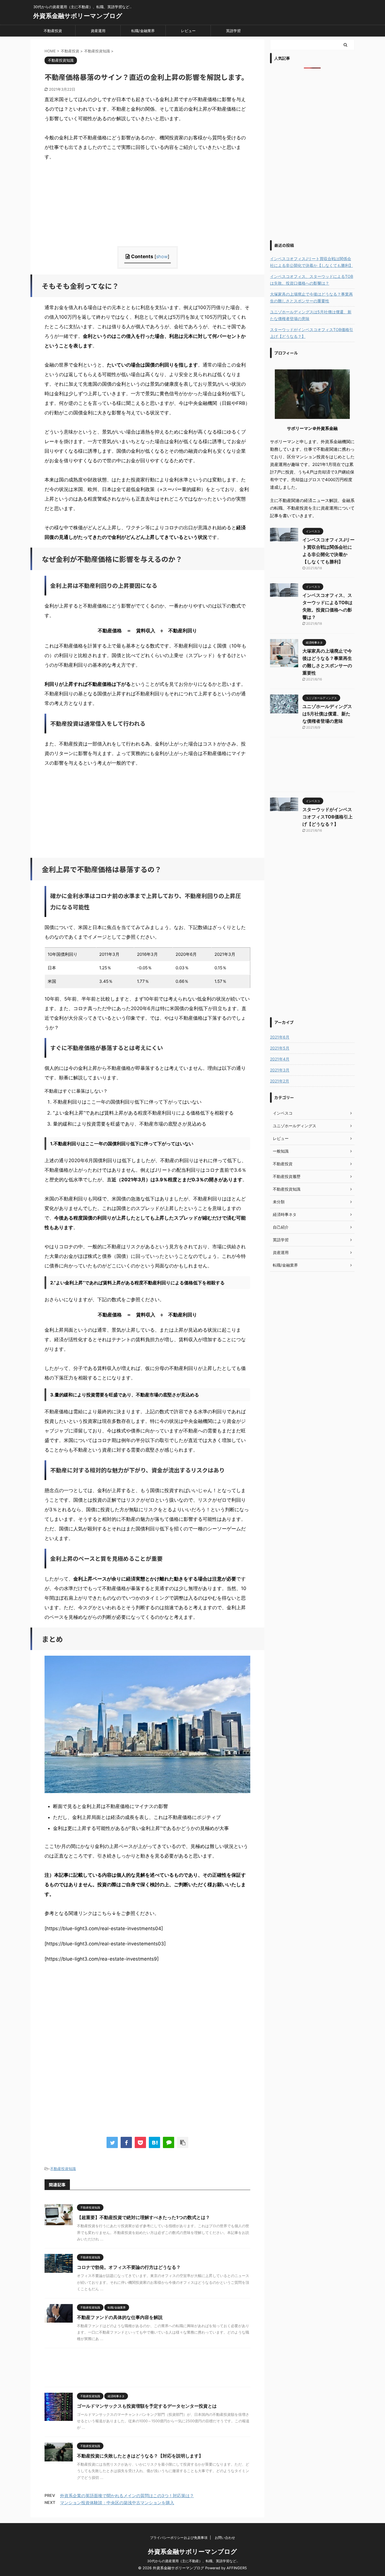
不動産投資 (53, 31)
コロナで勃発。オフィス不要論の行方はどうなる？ (129, 2267)
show (162, 256)
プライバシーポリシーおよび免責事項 (179, 2538)
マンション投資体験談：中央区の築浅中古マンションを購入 (117, 2503)
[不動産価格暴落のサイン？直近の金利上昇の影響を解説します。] (154, 2142)
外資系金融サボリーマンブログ (78, 16)
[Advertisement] (147, 207)
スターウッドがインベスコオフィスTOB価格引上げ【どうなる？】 (312, 333)
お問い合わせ (225, 2538)
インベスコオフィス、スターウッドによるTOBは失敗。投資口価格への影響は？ (312, 280)
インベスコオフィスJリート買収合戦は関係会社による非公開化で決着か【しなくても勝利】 (311, 262)
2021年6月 (280, 1037)
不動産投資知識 (63, 2169)
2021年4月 (280, 1059)
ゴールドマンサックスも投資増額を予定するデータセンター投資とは (147, 2406)
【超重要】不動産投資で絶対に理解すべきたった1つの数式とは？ (143, 2217)
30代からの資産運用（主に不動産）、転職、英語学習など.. (193, 2561)
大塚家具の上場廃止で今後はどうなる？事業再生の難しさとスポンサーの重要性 (311, 297)
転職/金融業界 (143, 31)
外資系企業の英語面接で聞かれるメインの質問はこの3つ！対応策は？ (127, 2496)
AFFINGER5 (237, 2568)
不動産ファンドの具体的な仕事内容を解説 (120, 2317)
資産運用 (98, 31)
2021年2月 (280, 1081)
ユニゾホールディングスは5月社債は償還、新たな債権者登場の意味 (311, 315)
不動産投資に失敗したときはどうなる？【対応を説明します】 (140, 2456)
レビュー (188, 31)
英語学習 (233, 31)
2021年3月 (280, 1070)
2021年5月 (280, 1048)
